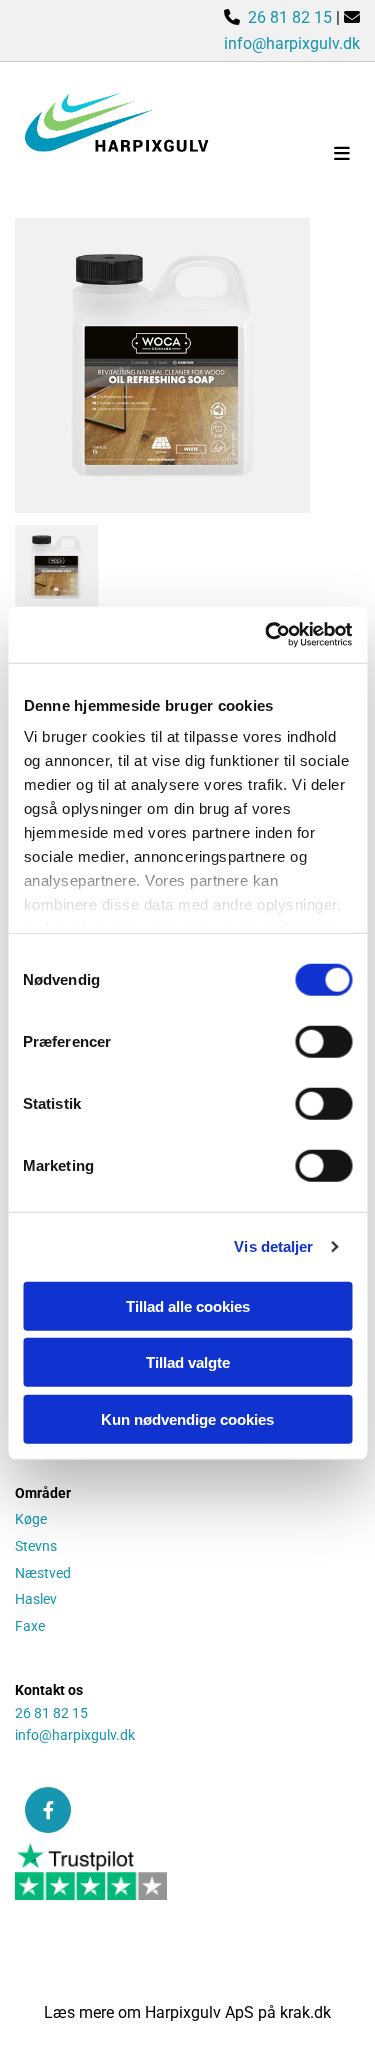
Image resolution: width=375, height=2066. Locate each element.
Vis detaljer (273, 1246)
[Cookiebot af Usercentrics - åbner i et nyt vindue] (267, 635)
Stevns (36, 1546)
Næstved (43, 1573)
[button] (302, 155)
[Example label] (48, 1810)
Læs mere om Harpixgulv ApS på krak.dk (187, 2012)
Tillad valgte (188, 1362)
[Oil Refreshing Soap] (162, 365)
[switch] (323, 1041)
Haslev (36, 1599)
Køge (31, 1519)
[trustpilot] (187, 1872)
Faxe (30, 1626)
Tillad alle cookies (188, 1305)
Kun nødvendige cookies (187, 1418)
